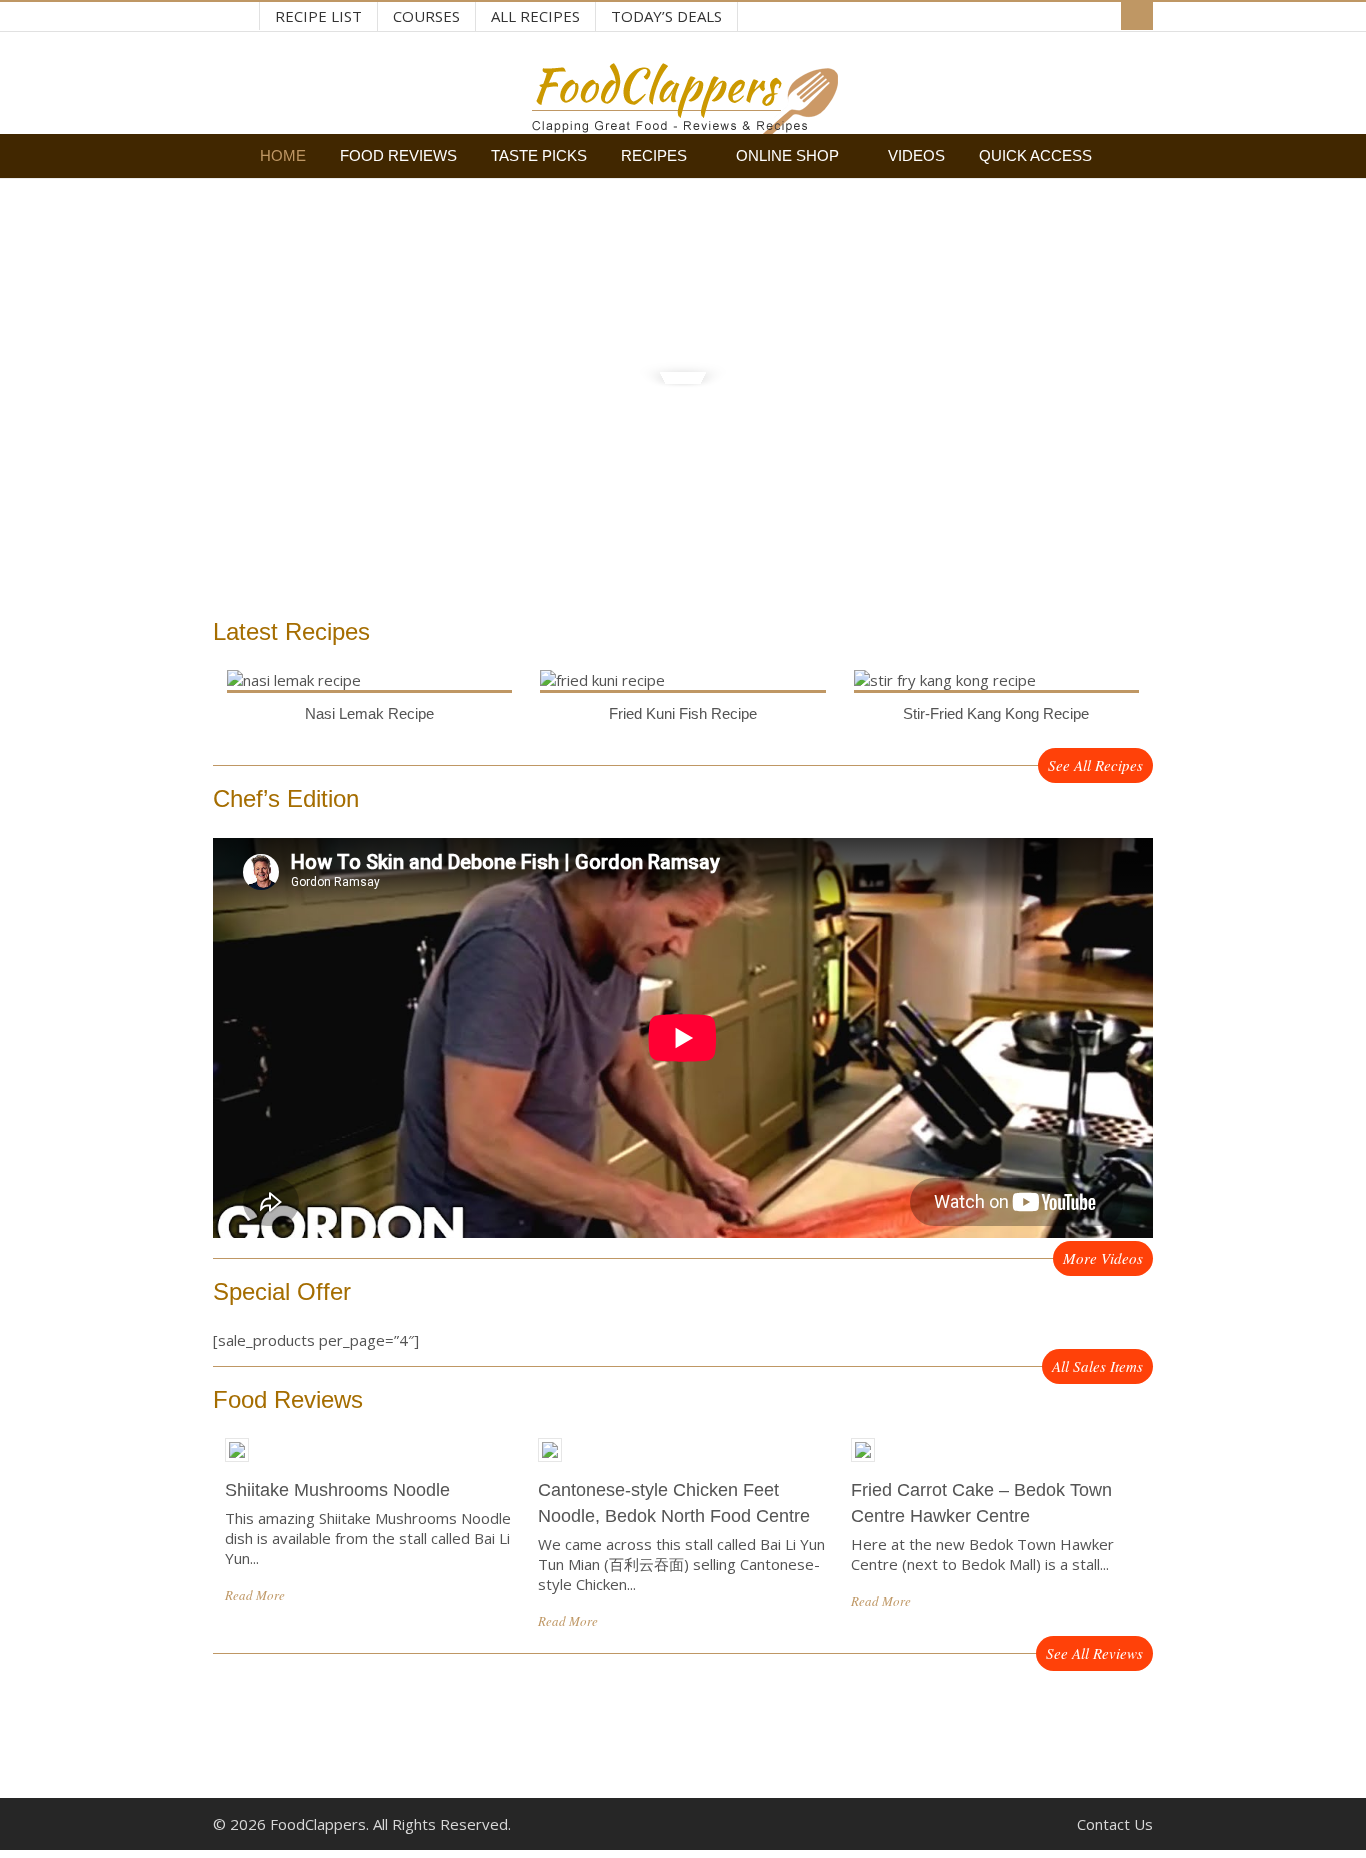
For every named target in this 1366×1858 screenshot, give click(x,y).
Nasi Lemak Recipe (369, 713)
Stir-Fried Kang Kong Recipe (996, 713)
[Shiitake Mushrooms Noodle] (237, 1467)
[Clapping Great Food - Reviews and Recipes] (683, 124)
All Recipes (535, 16)
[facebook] (239, 17)
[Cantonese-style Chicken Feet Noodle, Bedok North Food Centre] (550, 1467)
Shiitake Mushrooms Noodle (337, 1490)
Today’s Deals (666, 16)
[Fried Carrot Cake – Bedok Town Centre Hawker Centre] (863, 1467)
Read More (255, 1595)
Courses (426, 16)
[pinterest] (219, 17)
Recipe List (318, 16)
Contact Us (1115, 1824)
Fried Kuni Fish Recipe (683, 713)
